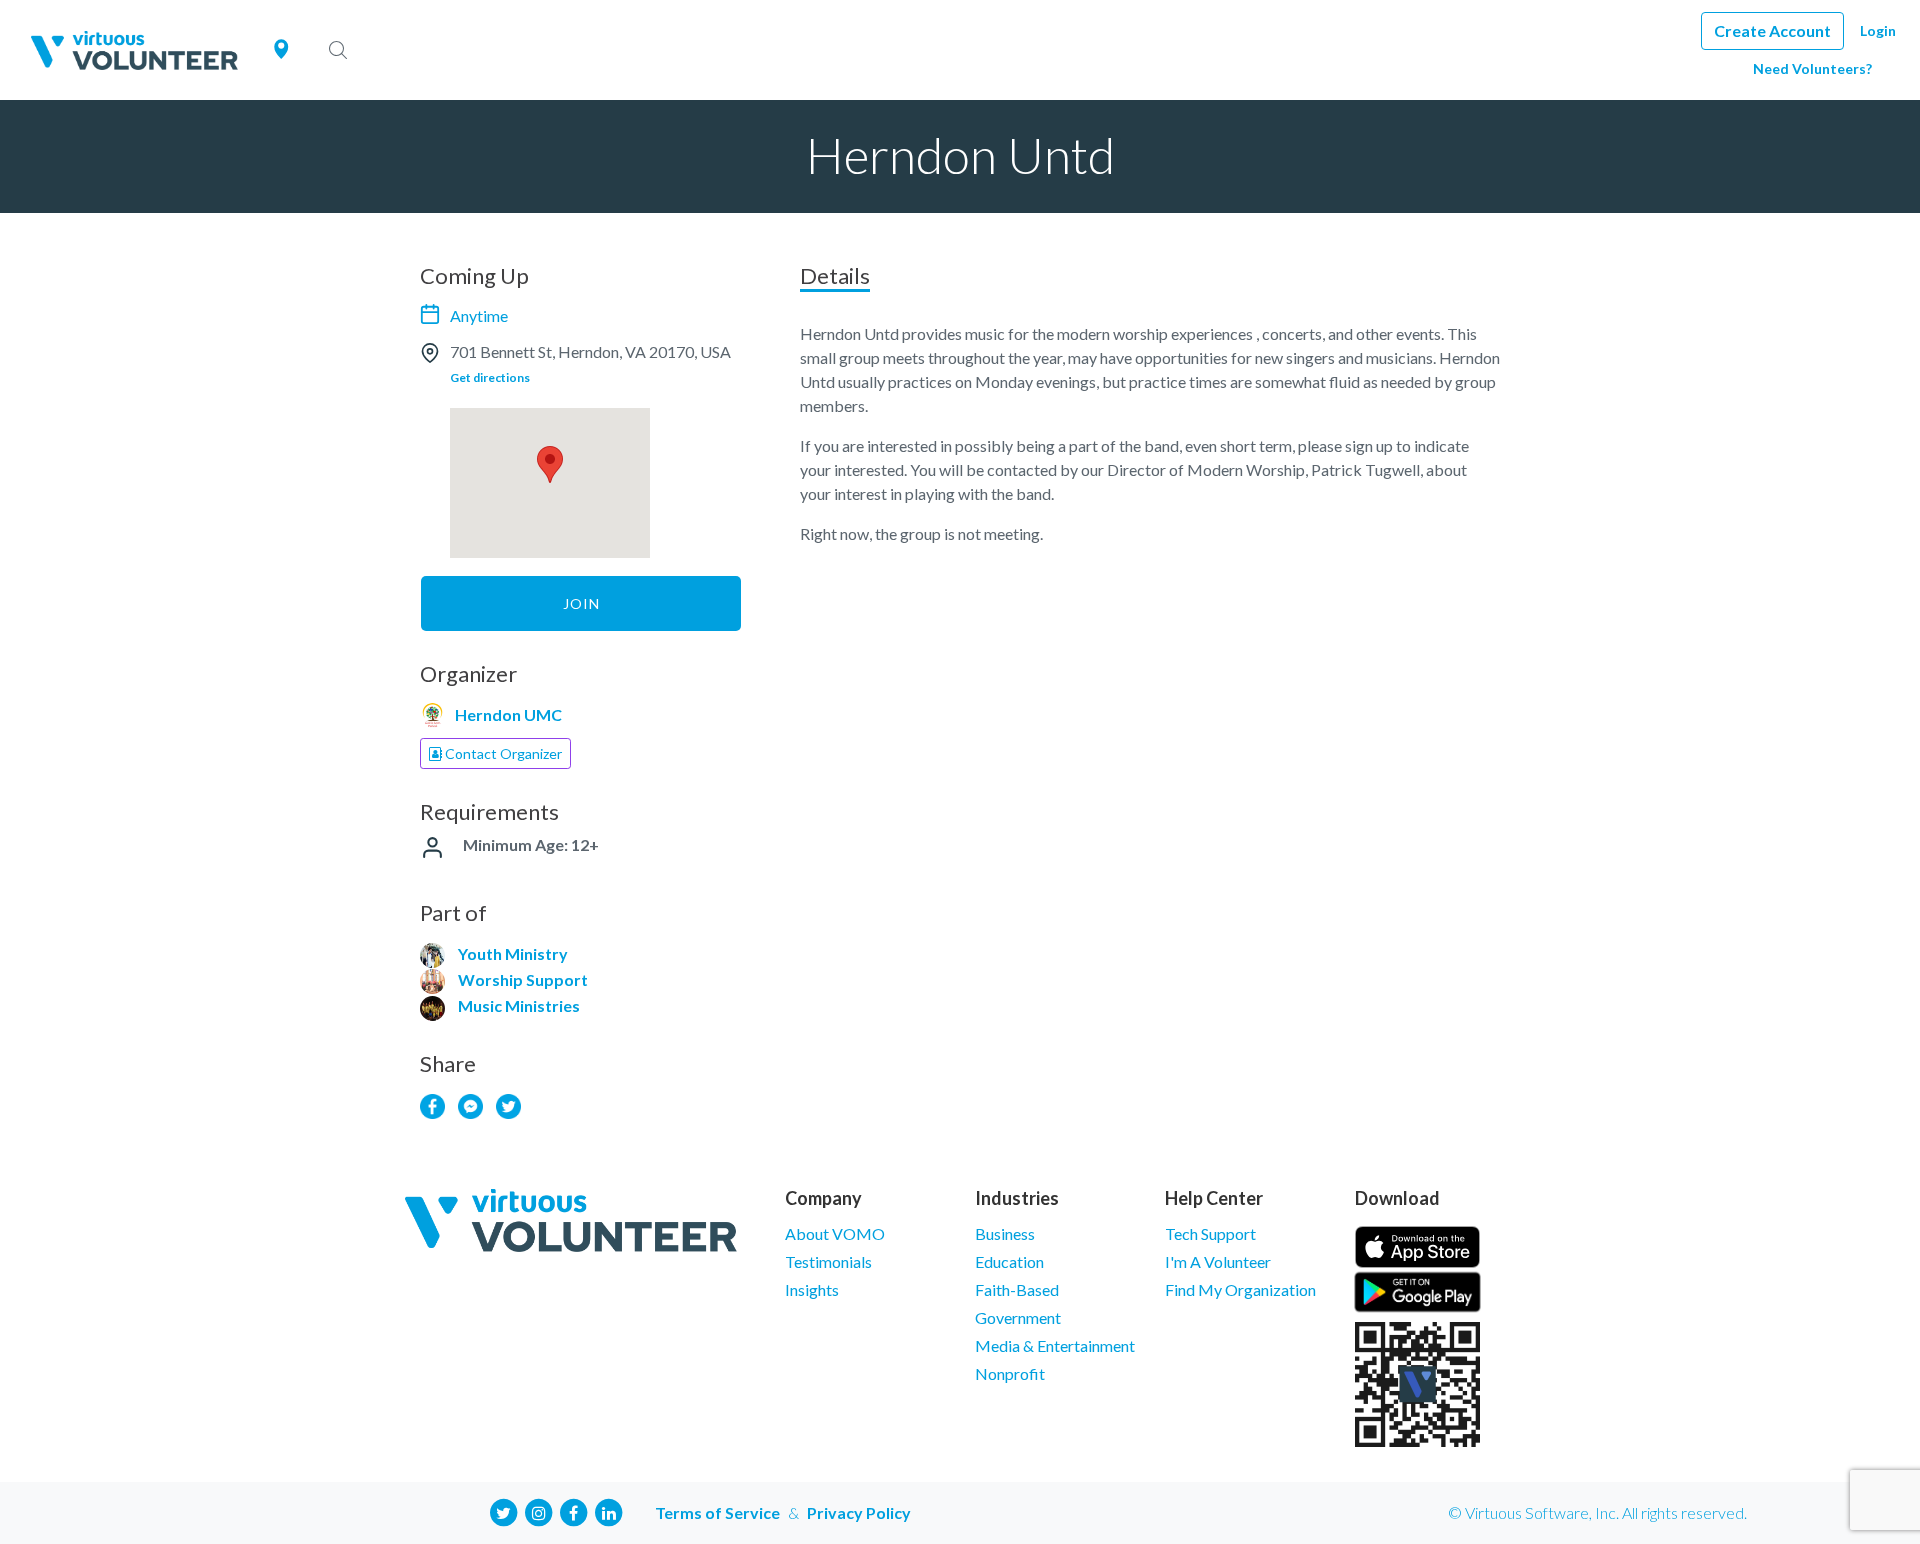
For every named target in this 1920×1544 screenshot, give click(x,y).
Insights (812, 1289)
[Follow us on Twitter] (504, 1510)
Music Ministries (519, 1005)
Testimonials (828, 1261)
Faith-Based (1017, 1289)
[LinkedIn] (609, 1510)
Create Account (1772, 30)
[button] (550, 464)
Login (1878, 30)
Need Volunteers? (1812, 68)
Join (581, 603)
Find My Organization (1240, 1289)
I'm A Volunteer (1218, 1261)
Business (1005, 1233)
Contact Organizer (502, 753)
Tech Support (1210, 1233)
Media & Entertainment (1055, 1345)
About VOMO (835, 1233)
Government (1018, 1317)
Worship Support (523, 979)
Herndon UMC (508, 714)
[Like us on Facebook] (574, 1510)
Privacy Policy (859, 1512)
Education (1009, 1261)
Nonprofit (1010, 1373)
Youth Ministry (513, 953)
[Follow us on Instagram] (539, 1510)
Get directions (490, 377)
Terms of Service (717, 1512)
